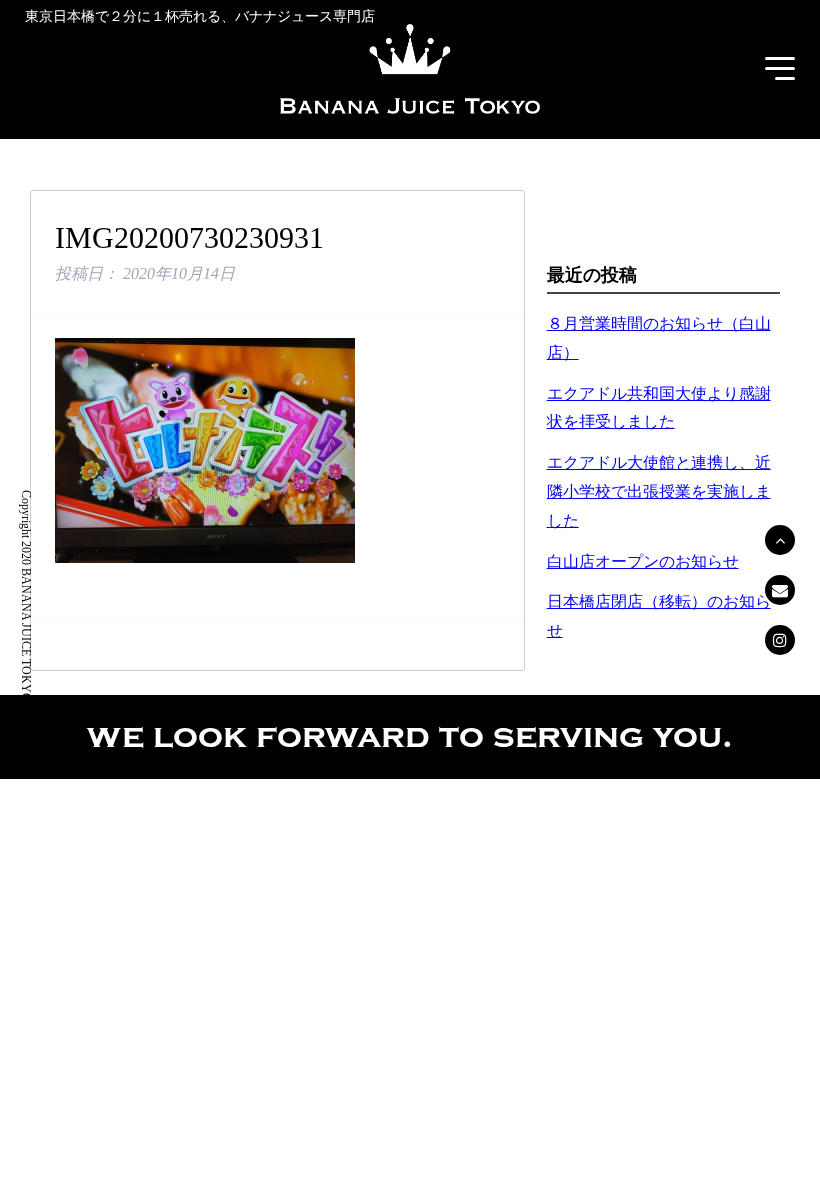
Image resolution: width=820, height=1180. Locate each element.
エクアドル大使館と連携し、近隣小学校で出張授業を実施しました (659, 491)
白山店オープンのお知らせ (643, 561)
